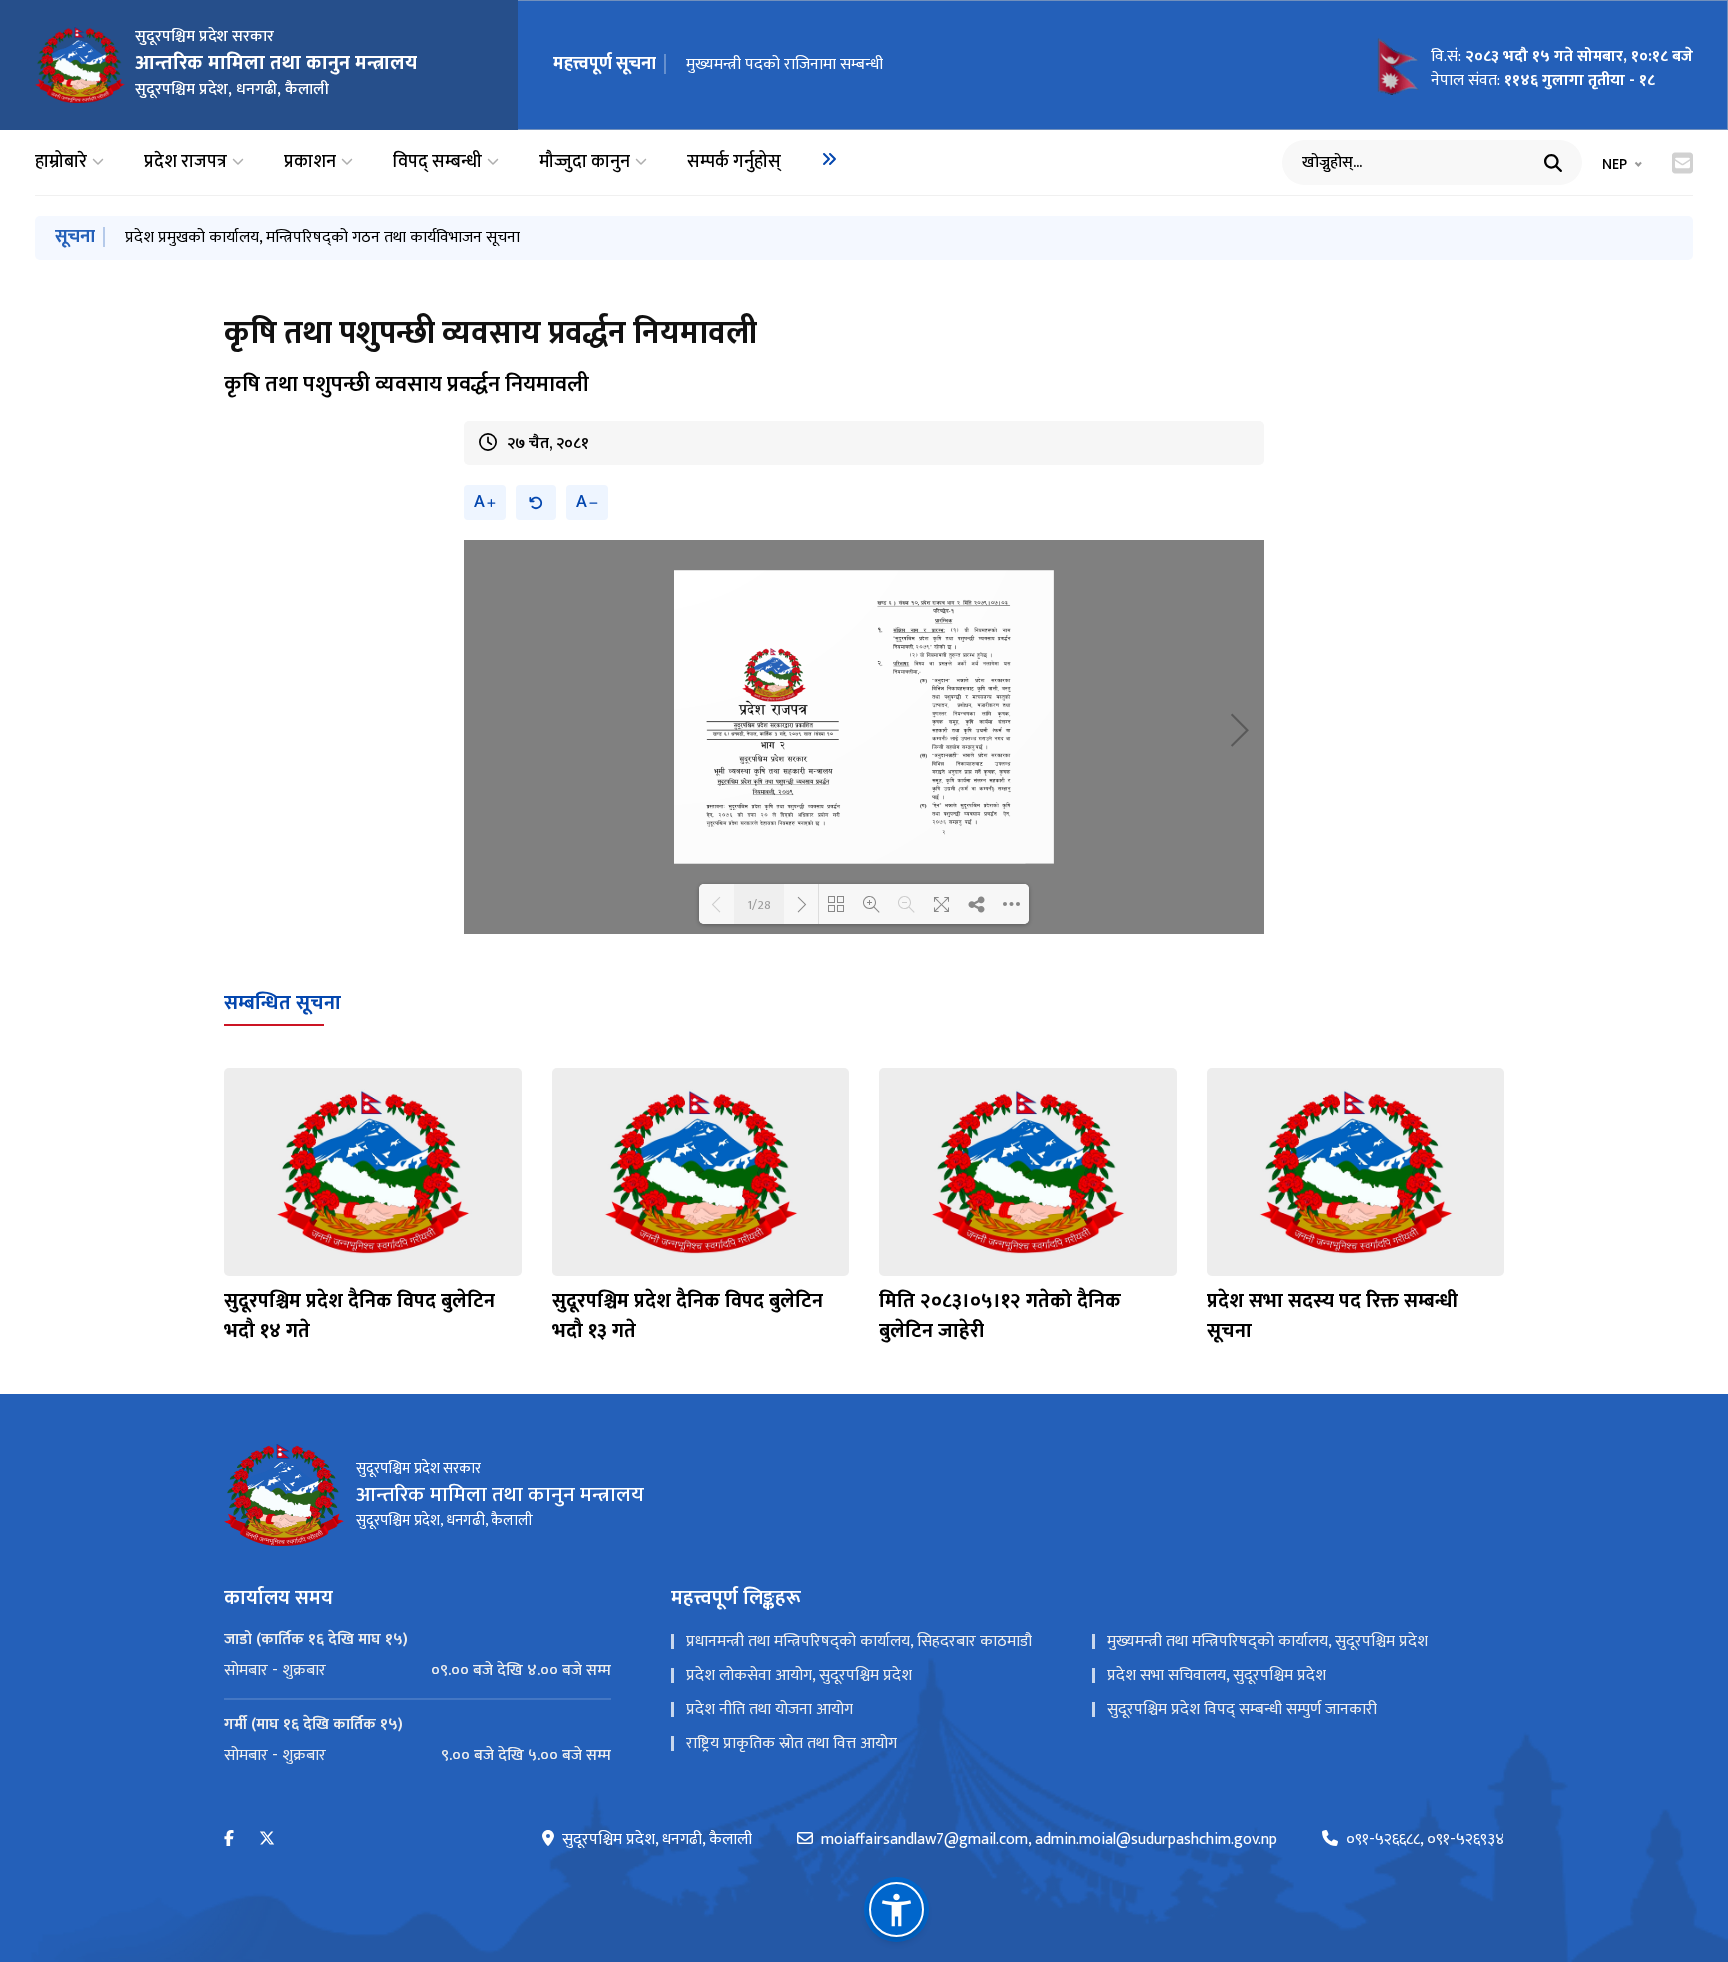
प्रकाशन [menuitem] (310, 162)
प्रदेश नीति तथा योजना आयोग (769, 1709)
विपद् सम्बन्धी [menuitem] (437, 162)
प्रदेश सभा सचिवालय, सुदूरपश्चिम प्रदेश (1216, 1675)
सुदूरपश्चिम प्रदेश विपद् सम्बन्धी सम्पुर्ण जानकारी (1242, 1709)
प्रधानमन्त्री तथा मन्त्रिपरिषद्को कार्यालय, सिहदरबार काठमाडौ (859, 1641)
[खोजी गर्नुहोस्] (1553, 163)
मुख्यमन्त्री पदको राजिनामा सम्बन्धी (784, 64)
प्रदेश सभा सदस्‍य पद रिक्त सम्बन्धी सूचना (1332, 1316)
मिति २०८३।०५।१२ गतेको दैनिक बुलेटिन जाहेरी (1000, 1316)
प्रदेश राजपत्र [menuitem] (185, 162)
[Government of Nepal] (80, 65)
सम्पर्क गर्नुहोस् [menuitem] (734, 162)
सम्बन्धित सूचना (282, 1003)
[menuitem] (829, 159)
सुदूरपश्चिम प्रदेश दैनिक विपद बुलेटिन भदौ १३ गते (687, 1316)
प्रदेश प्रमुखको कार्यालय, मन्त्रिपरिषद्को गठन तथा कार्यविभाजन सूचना (322, 237)
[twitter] (267, 1839)
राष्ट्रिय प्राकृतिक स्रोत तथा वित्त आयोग (791, 1743)
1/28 (759, 904)
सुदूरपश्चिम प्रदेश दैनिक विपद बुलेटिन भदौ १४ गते (359, 1316)
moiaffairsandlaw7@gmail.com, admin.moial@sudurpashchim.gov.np (1049, 1840)
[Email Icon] (1682, 163)
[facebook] (229, 1839)
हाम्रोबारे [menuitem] (61, 162)
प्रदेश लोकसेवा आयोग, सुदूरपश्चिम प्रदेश (799, 1675)
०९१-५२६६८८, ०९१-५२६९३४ (1425, 1840)
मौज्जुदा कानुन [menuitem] (584, 162)
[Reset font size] (536, 502)
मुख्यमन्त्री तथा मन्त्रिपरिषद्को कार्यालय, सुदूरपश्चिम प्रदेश (1267, 1641)
